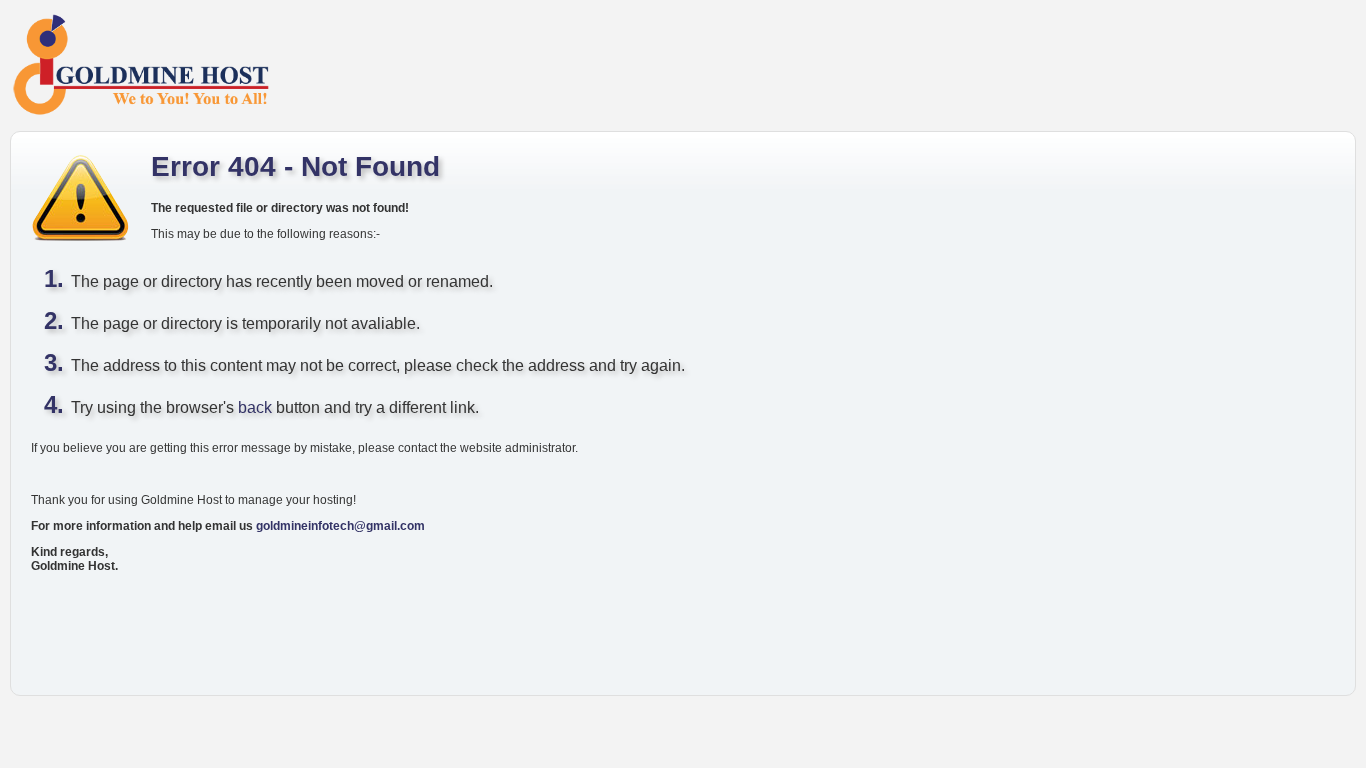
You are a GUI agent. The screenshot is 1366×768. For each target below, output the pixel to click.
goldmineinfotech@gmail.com (340, 526)
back (255, 407)
